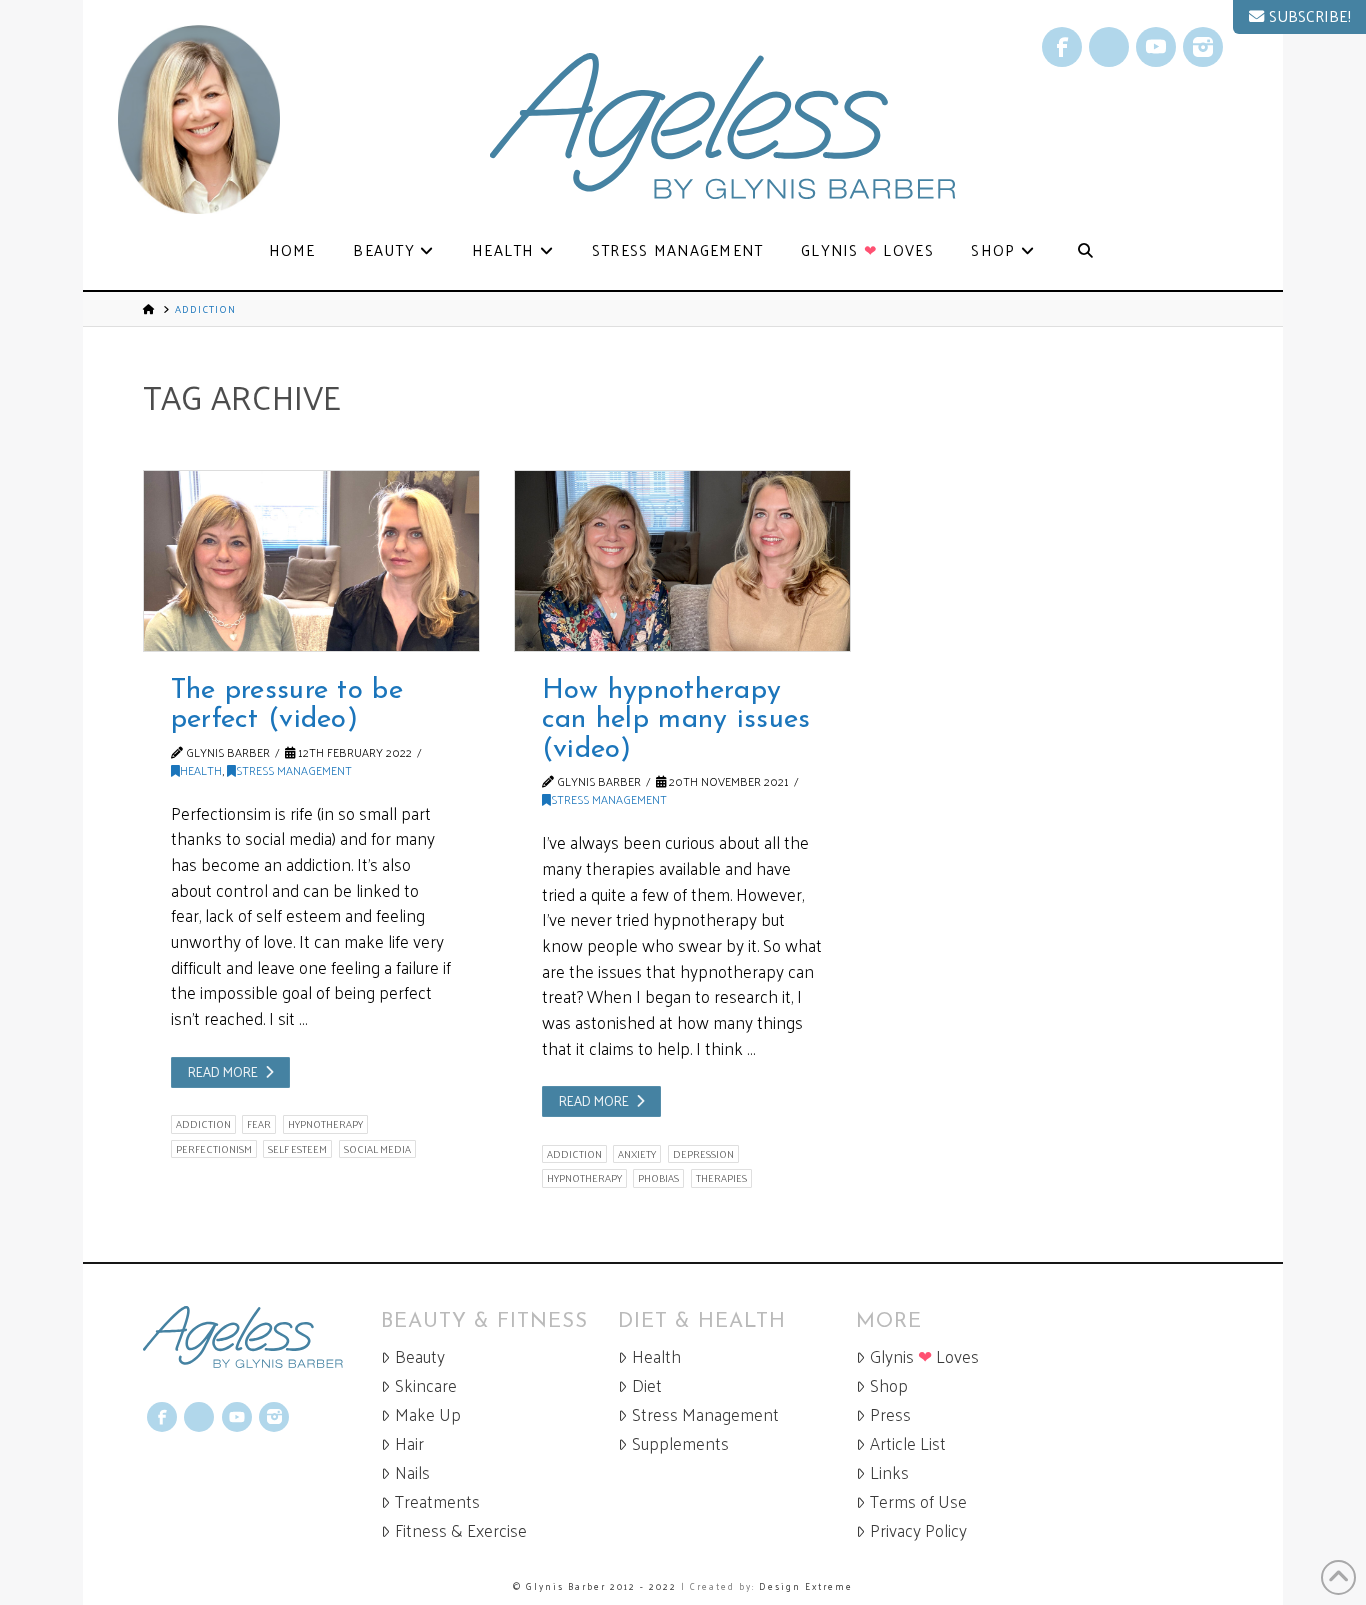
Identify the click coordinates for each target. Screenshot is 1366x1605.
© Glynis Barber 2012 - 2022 (595, 1586)
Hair (409, 1443)
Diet (647, 1385)
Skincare (426, 1385)
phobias (658, 1178)
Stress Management (294, 770)
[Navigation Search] (1085, 251)
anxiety (637, 1154)
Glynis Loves (924, 1356)
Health (201, 770)
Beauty (420, 1356)
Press (890, 1414)
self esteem (297, 1149)
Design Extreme (806, 1586)
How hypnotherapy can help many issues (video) (676, 720)
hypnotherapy (325, 1124)
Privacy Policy (918, 1530)
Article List (908, 1443)
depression (703, 1154)
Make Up (428, 1414)
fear (259, 1124)
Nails (412, 1472)
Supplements (680, 1443)
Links (889, 1472)
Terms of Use (918, 1501)
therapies (721, 1178)
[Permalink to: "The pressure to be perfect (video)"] (311, 561)
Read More (223, 1071)
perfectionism (214, 1149)
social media (377, 1149)
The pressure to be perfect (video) (287, 705)
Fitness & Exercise (461, 1530)
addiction (203, 1124)
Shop (889, 1385)
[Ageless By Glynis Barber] (262, 1337)
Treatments (437, 1501)
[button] (1299, 17)
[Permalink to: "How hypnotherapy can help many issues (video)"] (682, 561)
